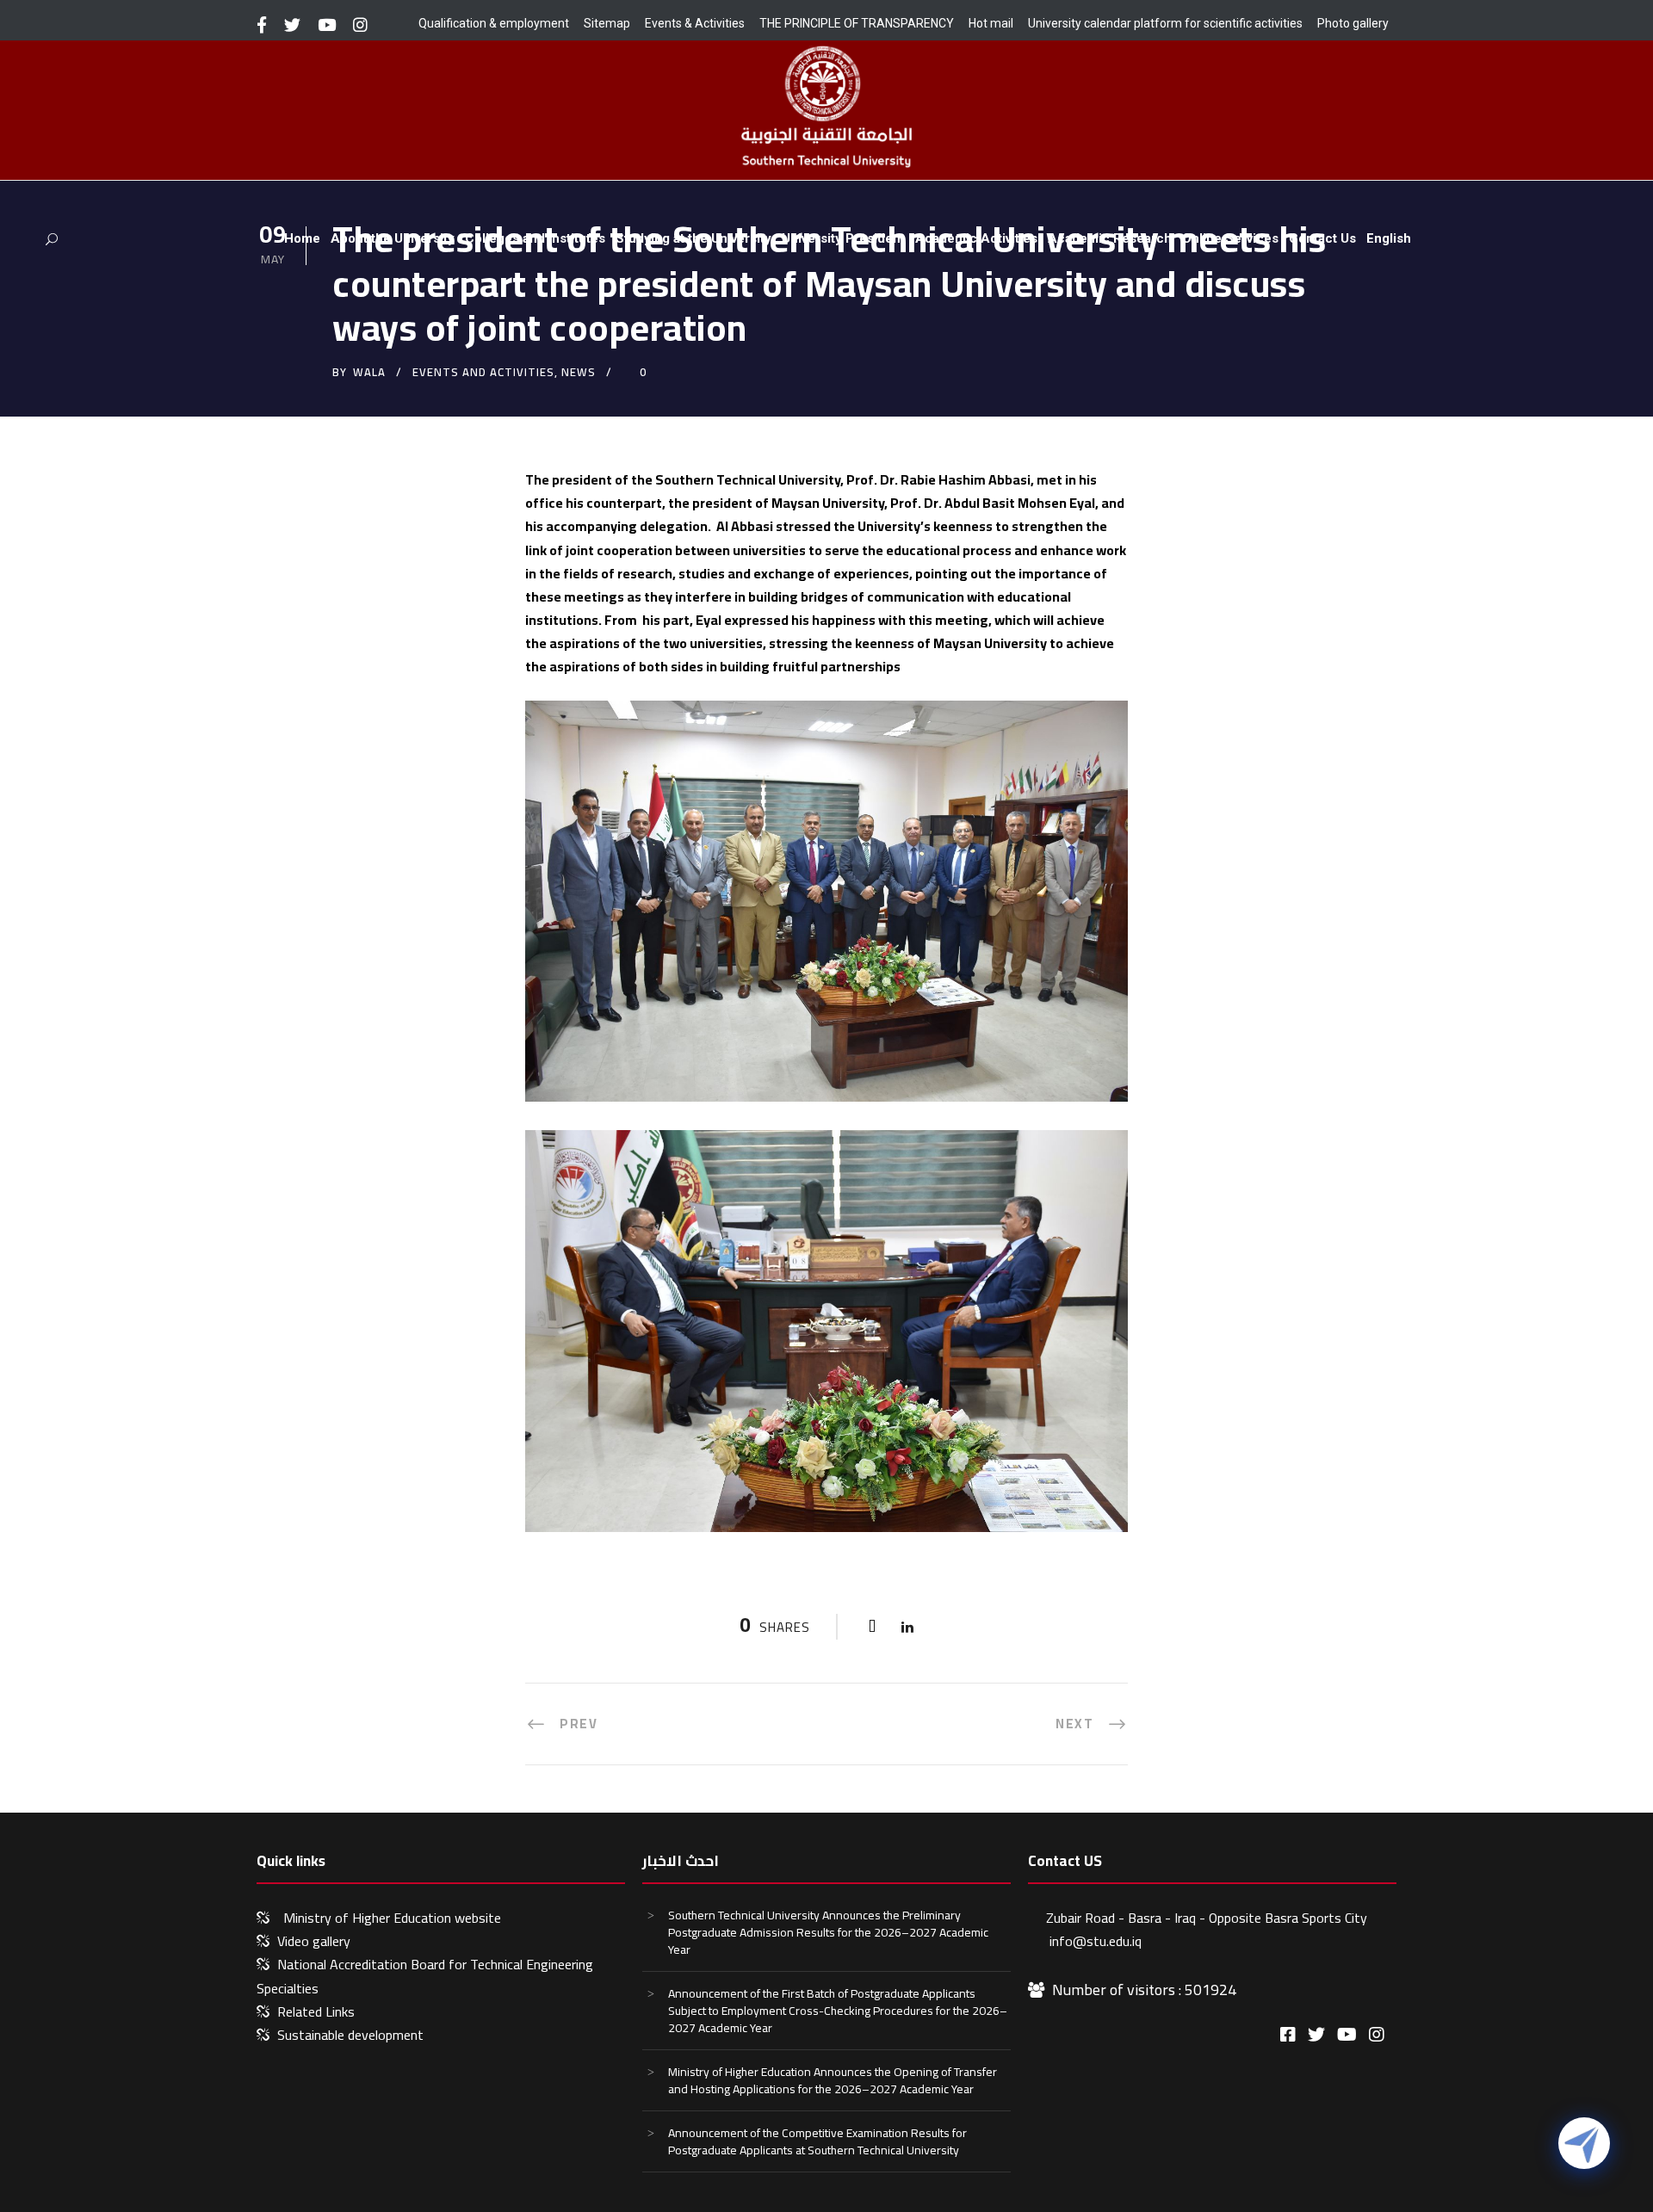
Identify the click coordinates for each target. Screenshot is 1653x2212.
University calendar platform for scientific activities (1165, 23)
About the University (393, 238)
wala (369, 372)
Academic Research (1110, 238)
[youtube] (327, 25)
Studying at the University (693, 238)
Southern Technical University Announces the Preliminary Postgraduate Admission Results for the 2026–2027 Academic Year (828, 1932)
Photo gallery (1353, 23)
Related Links (316, 2011)
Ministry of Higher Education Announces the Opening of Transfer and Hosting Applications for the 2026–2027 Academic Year (833, 2080)
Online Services (1230, 238)
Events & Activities (695, 23)
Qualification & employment (494, 23)
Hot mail (991, 23)
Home (302, 238)
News (579, 372)
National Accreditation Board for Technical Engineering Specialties (425, 1976)
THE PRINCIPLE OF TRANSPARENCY (857, 23)
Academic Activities (976, 238)
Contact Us (1322, 238)
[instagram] (360, 25)
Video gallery (314, 1941)
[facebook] (262, 25)
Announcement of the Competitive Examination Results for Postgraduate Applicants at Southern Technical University (817, 2141)
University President (843, 238)
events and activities (483, 372)
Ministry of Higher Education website (392, 1918)
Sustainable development (350, 2035)
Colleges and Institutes (535, 238)
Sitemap (607, 23)
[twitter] (292, 25)
